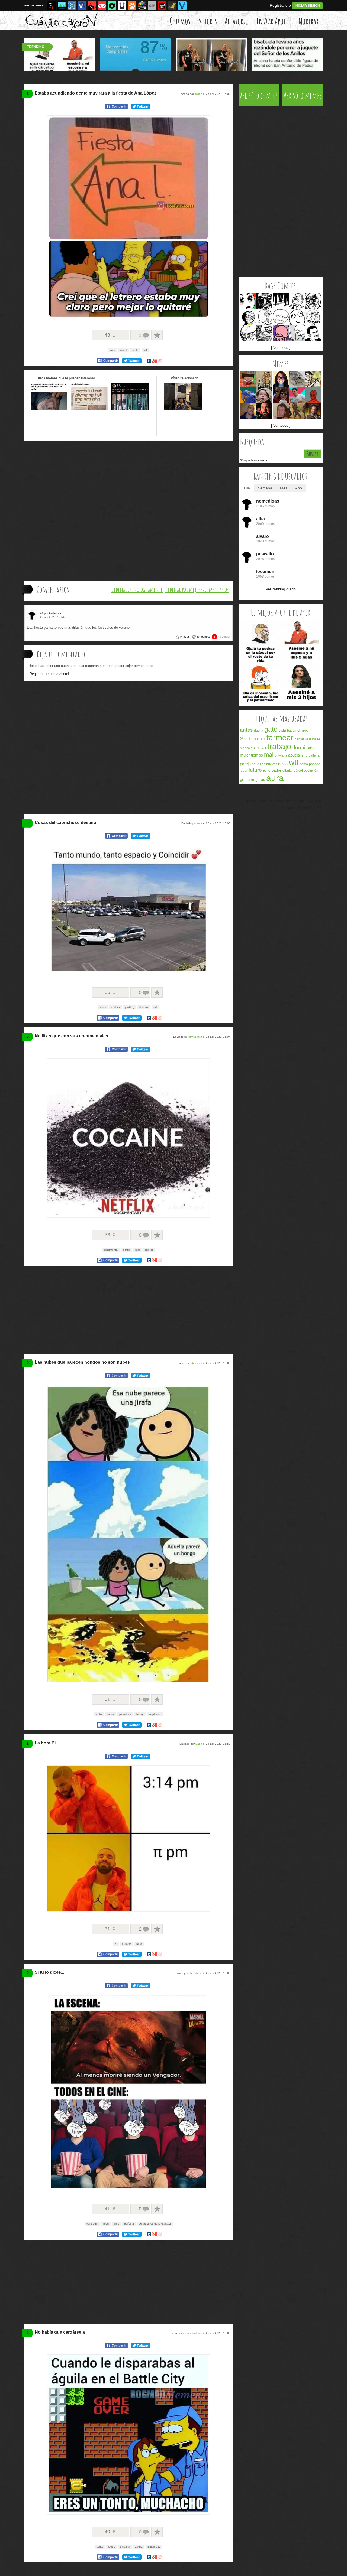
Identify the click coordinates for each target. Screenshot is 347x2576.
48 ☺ (110, 335)
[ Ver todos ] (281, 348)
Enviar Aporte (274, 21)
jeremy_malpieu (192, 2333)
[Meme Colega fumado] (281, 411)
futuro (255, 770)
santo (304, 764)
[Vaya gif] (152, 6)
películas (258, 764)
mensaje (246, 748)
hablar (299, 739)
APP (318, 801)
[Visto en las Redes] (82, 6)
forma (111, 1714)
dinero (303, 730)
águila (139, 2547)
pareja (245, 764)
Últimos (180, 21)
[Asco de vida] (52, 6)
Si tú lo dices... (49, 1972)
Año (299, 488)
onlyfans (281, 755)
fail (155, 1007)
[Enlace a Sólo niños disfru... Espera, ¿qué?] (130, 409)
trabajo (279, 747)
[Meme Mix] (264, 333)
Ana (113, 350)
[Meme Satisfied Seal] (297, 379)
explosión (155, 1714)
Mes (284, 488)
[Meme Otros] (281, 301)
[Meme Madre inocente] (264, 379)
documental (111, 1250)
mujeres (258, 779)
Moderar (309, 21)
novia (283, 764)
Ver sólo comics (259, 95)
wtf (145, 350)
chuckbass (196, 1973)
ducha (259, 731)
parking (130, 1007)
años (312, 748)
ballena (314, 755)
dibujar (288, 771)
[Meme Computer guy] (297, 333)
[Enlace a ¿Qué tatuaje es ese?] (49, 409)
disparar (125, 2547)
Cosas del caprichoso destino (65, 823)
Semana (265, 488)
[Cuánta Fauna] (132, 6)
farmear (280, 738)
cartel (123, 350)
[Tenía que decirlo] (162, 6)
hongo (140, 1714)
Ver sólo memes (303, 95)
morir (106, 2224)
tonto (100, 2547)
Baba (199, 1744)
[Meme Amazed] (248, 301)
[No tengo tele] (142, 6)
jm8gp (198, 94)
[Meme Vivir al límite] (281, 395)
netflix (127, 1250)
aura (275, 778)
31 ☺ (110, 1929)
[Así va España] (92, 6)
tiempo (257, 755)
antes (246, 730)
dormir (300, 748)
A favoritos (157, 335)
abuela (294, 755)
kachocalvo (56, 613)
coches (116, 1007)
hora (139, 1944)
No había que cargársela (60, 2332)
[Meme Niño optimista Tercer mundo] (297, 411)
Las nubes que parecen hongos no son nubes (82, 1362)
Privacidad (282, 801)
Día (247, 488)
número (127, 1944)
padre (276, 770)
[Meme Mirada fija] (264, 301)
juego (112, 2547)
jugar (244, 771)
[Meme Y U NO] (264, 317)
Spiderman (253, 739)
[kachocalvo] (33, 615)
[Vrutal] (102, 6)
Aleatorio (237, 21)
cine (117, 2224)
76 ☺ (110, 1235)
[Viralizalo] (182, 6)
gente (245, 779)
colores (149, 1250)
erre (200, 823)
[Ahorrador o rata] (172, 6)
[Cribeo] (112, 6)
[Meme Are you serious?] (313, 333)
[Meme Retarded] (297, 317)
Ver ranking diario (281, 589)
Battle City (154, 2547)
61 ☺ (110, 1699)
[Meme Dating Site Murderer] (264, 411)
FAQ (310, 801)
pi (116, 1944)
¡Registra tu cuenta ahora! (49, 674)
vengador (92, 2224)
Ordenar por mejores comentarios (197, 590)
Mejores (208, 21)
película (129, 2224)
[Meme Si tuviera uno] (313, 379)
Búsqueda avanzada (253, 460)
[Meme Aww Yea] (297, 301)
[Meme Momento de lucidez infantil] (264, 395)
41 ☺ (110, 2209)
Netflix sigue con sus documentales (71, 1036)
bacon (292, 731)
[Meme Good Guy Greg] (248, 411)
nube (99, 1714)
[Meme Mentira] (248, 317)
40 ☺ (110, 2532)
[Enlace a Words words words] (89, 409)
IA (319, 739)
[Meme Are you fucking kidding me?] (281, 317)
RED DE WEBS (34, 6)
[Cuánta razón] (62, 6)
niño (304, 755)
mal (137, 1250)
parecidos (125, 1714)
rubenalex (196, 1363)
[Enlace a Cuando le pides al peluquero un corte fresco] (183, 409)
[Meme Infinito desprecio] (313, 301)
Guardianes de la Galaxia (155, 2224)
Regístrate (279, 5)
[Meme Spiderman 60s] (313, 395)
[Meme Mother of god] (313, 317)
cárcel (298, 771)
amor (103, 1007)
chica (260, 748)
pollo (267, 771)
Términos (265, 801)
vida (282, 730)
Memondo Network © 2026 (301, 808)
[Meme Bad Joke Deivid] (297, 395)
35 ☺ (110, 992)
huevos (272, 764)
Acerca (251, 801)
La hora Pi (45, 1743)
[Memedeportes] (72, 6)
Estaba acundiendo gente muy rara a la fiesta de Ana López (96, 93)
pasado (315, 764)
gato (271, 729)
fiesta (135, 350)
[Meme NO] (248, 333)
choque (144, 1007)
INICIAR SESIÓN (307, 6)
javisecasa (196, 1037)
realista (311, 739)
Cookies (298, 801)
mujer (245, 755)
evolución (311, 771)
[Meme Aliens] (313, 411)
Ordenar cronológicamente (137, 590)
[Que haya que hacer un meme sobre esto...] (281, 703)
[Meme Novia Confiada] (281, 379)
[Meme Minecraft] (248, 379)
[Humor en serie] (122, 6)
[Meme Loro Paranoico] (248, 395)
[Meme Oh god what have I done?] (281, 333)
